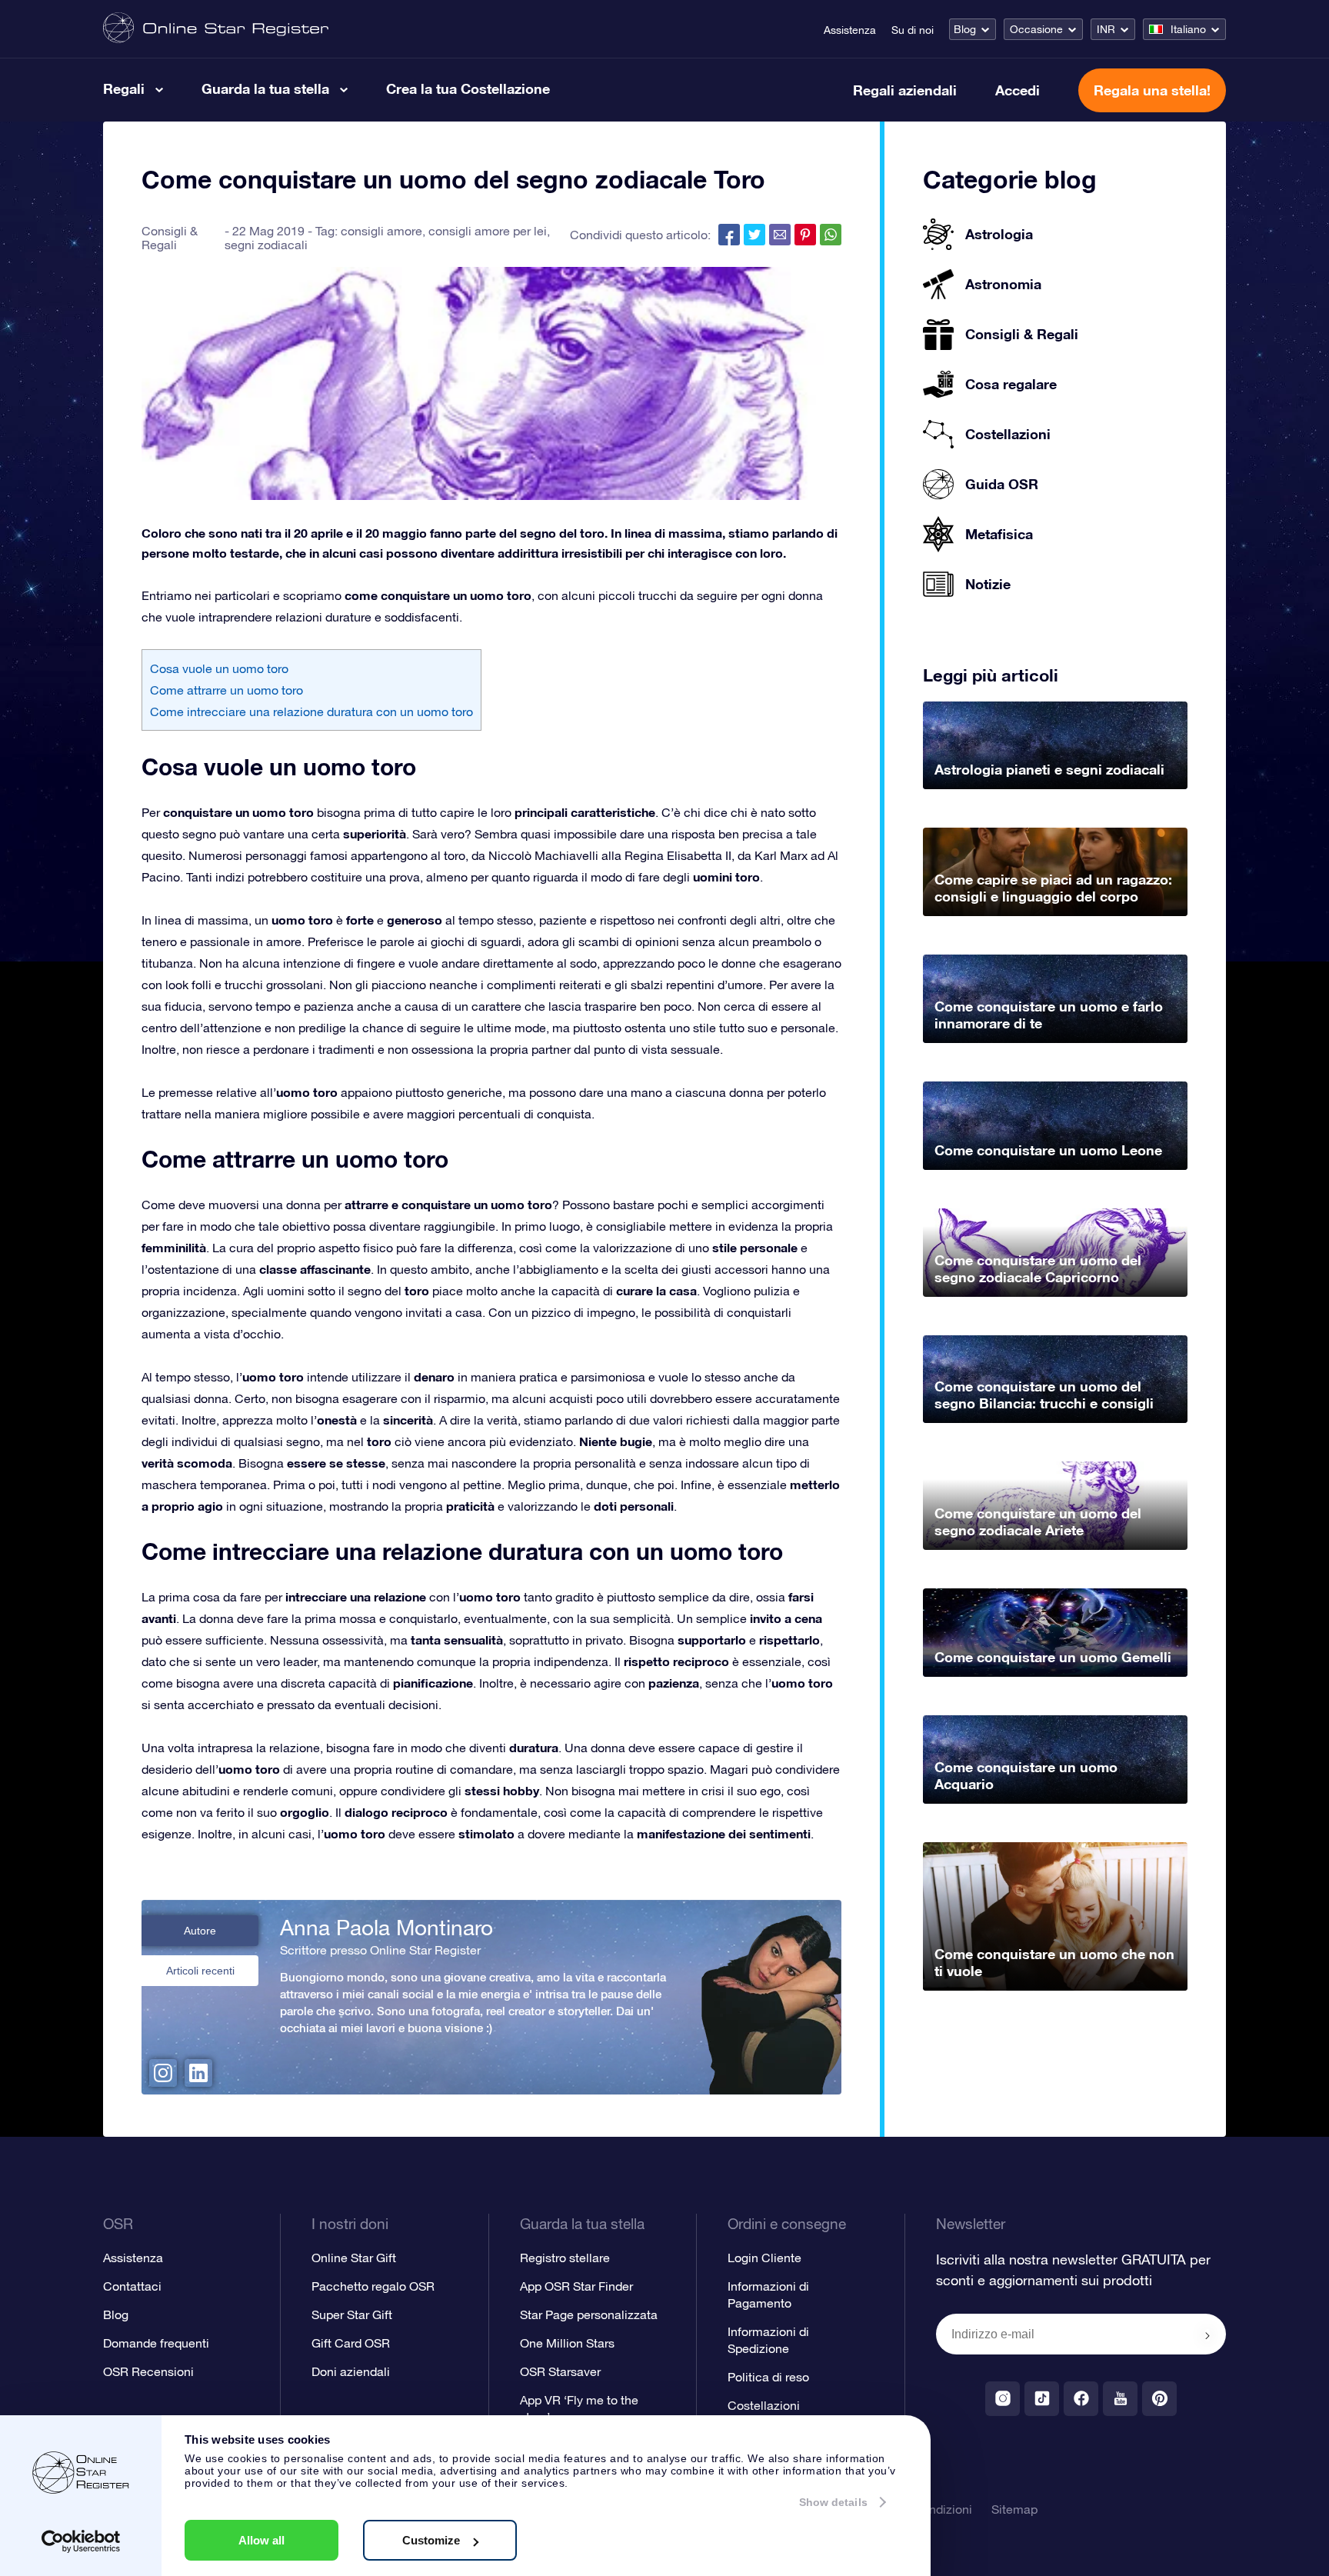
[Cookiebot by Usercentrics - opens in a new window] (81, 2541)
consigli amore (381, 231)
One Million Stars (567, 2343)
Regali (124, 88)
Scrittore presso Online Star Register (380, 1950)
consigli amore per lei (488, 231)
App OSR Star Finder (576, 2286)
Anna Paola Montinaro (386, 1928)
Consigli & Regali (170, 238)
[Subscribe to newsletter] (1207, 2335)
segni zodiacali (266, 245)
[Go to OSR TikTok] (1042, 2399)
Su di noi (913, 30)
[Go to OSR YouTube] (1120, 2399)
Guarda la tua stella (265, 88)
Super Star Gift (352, 2314)
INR (1106, 29)
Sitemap (1014, 2509)
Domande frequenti (156, 2343)
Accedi (1018, 90)
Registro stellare (565, 2258)
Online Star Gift (354, 2258)
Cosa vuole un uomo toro (219, 668)
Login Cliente (764, 2258)
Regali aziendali (905, 90)
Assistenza (850, 30)
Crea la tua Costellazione (468, 88)
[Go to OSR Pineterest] (1159, 2399)
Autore (200, 1931)
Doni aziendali (351, 2371)
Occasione (1036, 29)
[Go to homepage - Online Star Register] (216, 29)
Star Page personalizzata (589, 2314)
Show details (833, 2502)
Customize (431, 2540)
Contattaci (132, 2286)
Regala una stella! (1152, 90)
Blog (965, 29)
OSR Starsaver (560, 2371)
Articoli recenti (200, 1971)
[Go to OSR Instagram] (1003, 2399)
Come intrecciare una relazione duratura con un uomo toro (311, 711)
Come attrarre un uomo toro (226, 690)
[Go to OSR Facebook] (1081, 2399)
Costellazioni (764, 2405)
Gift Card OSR (351, 2343)
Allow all (261, 2540)
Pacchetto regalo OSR (373, 2286)
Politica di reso (768, 2377)
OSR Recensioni (148, 2371)
